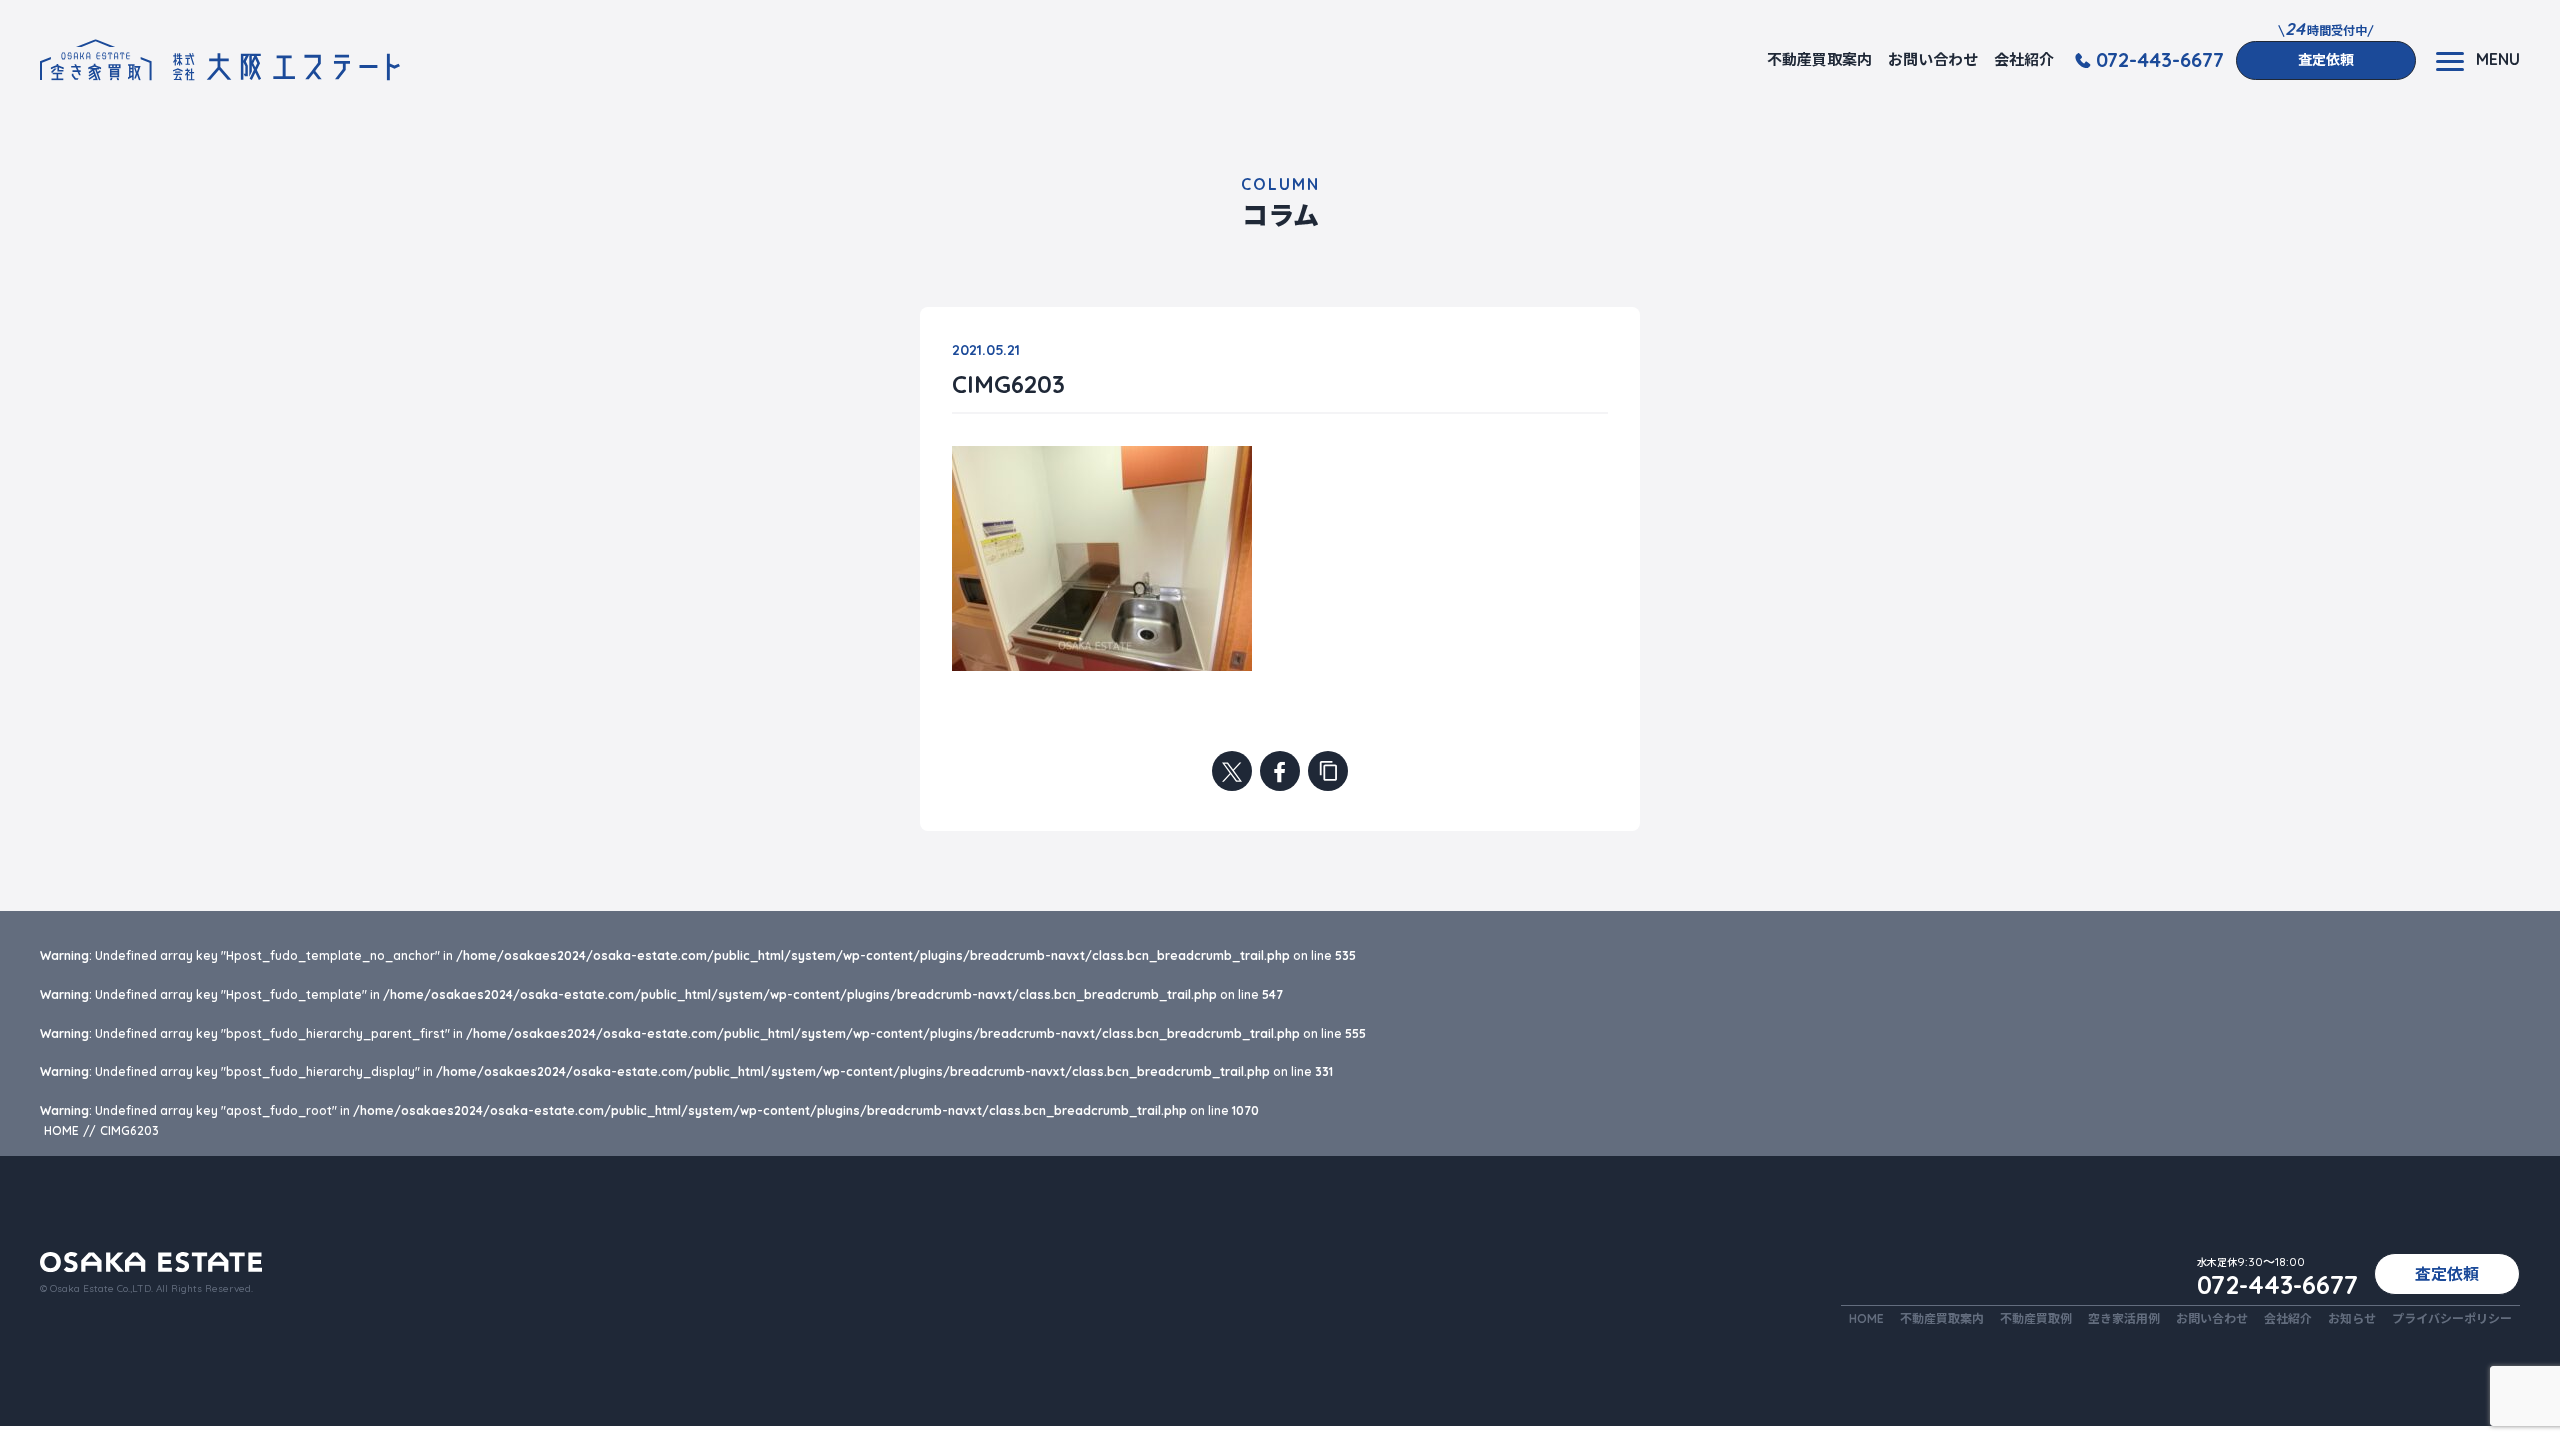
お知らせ (2352, 1318)
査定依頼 (2326, 60)
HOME (1866, 1318)
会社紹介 (2024, 59)
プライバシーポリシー (2452, 1318)
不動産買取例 (2036, 1318)
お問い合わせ (1933, 59)
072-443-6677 (2160, 60)
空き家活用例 (2124, 1318)
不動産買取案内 (1819, 59)
